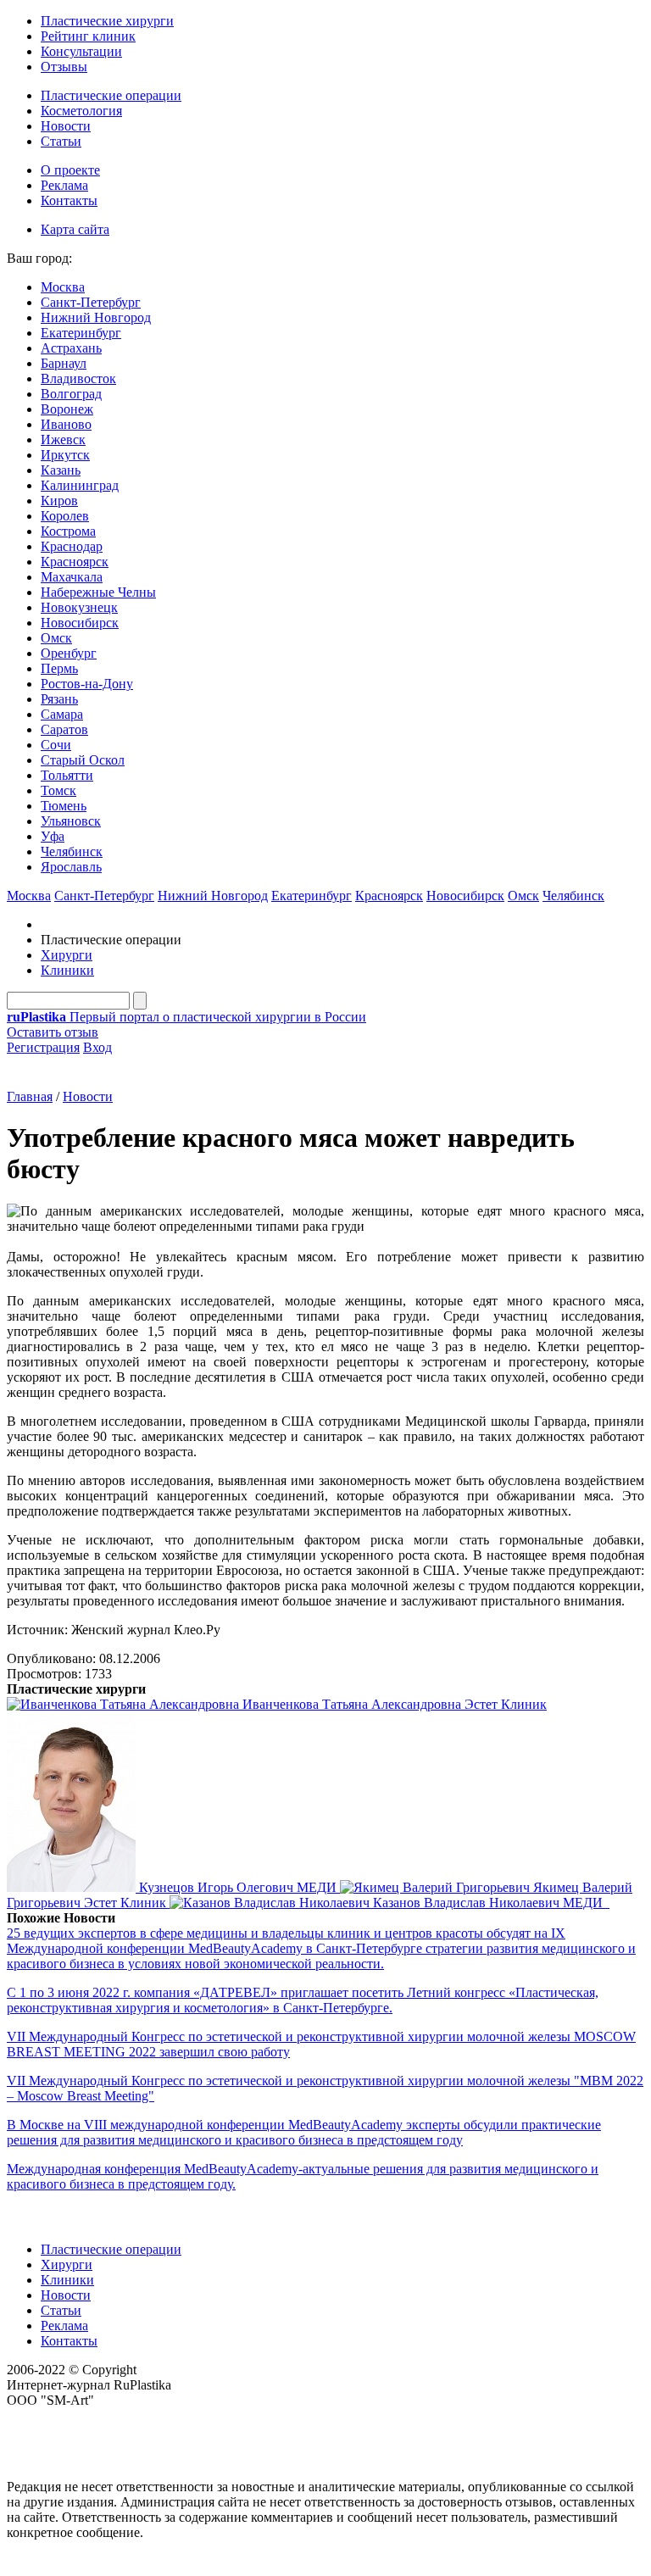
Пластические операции (111, 95)
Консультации (81, 51)
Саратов (64, 729)
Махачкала (72, 577)
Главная (30, 1096)
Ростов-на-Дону (87, 684)
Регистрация (43, 1047)
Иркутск (65, 455)
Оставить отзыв (53, 1032)
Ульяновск (71, 821)
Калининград (80, 485)
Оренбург (69, 653)
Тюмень (64, 806)
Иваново (66, 424)
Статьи (61, 141)
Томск (58, 790)
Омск (56, 638)
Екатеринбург (81, 333)
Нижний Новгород (96, 317)
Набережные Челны (98, 592)
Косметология (81, 111)
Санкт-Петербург (91, 302)
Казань (61, 470)
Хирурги (67, 955)
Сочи (56, 745)
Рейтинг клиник (88, 36)
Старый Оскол (83, 760)
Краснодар (72, 546)
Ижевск (63, 440)
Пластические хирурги (107, 21)
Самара (62, 714)
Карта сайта (75, 229)
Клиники (67, 970)
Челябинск (72, 851)
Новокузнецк (79, 607)
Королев (65, 516)
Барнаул (64, 363)
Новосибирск (80, 623)
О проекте (70, 170)
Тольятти (67, 775)
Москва (63, 287)
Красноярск (75, 562)
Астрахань (71, 348)
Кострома (68, 531)
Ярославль (71, 867)
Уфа (53, 836)
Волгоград (71, 394)
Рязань (59, 699)
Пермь (59, 668)
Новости (66, 126)
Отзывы (64, 67)
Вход (97, 1047)
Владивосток (78, 378)
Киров (59, 501)
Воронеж (67, 409)
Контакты (69, 200)
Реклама (64, 185)
